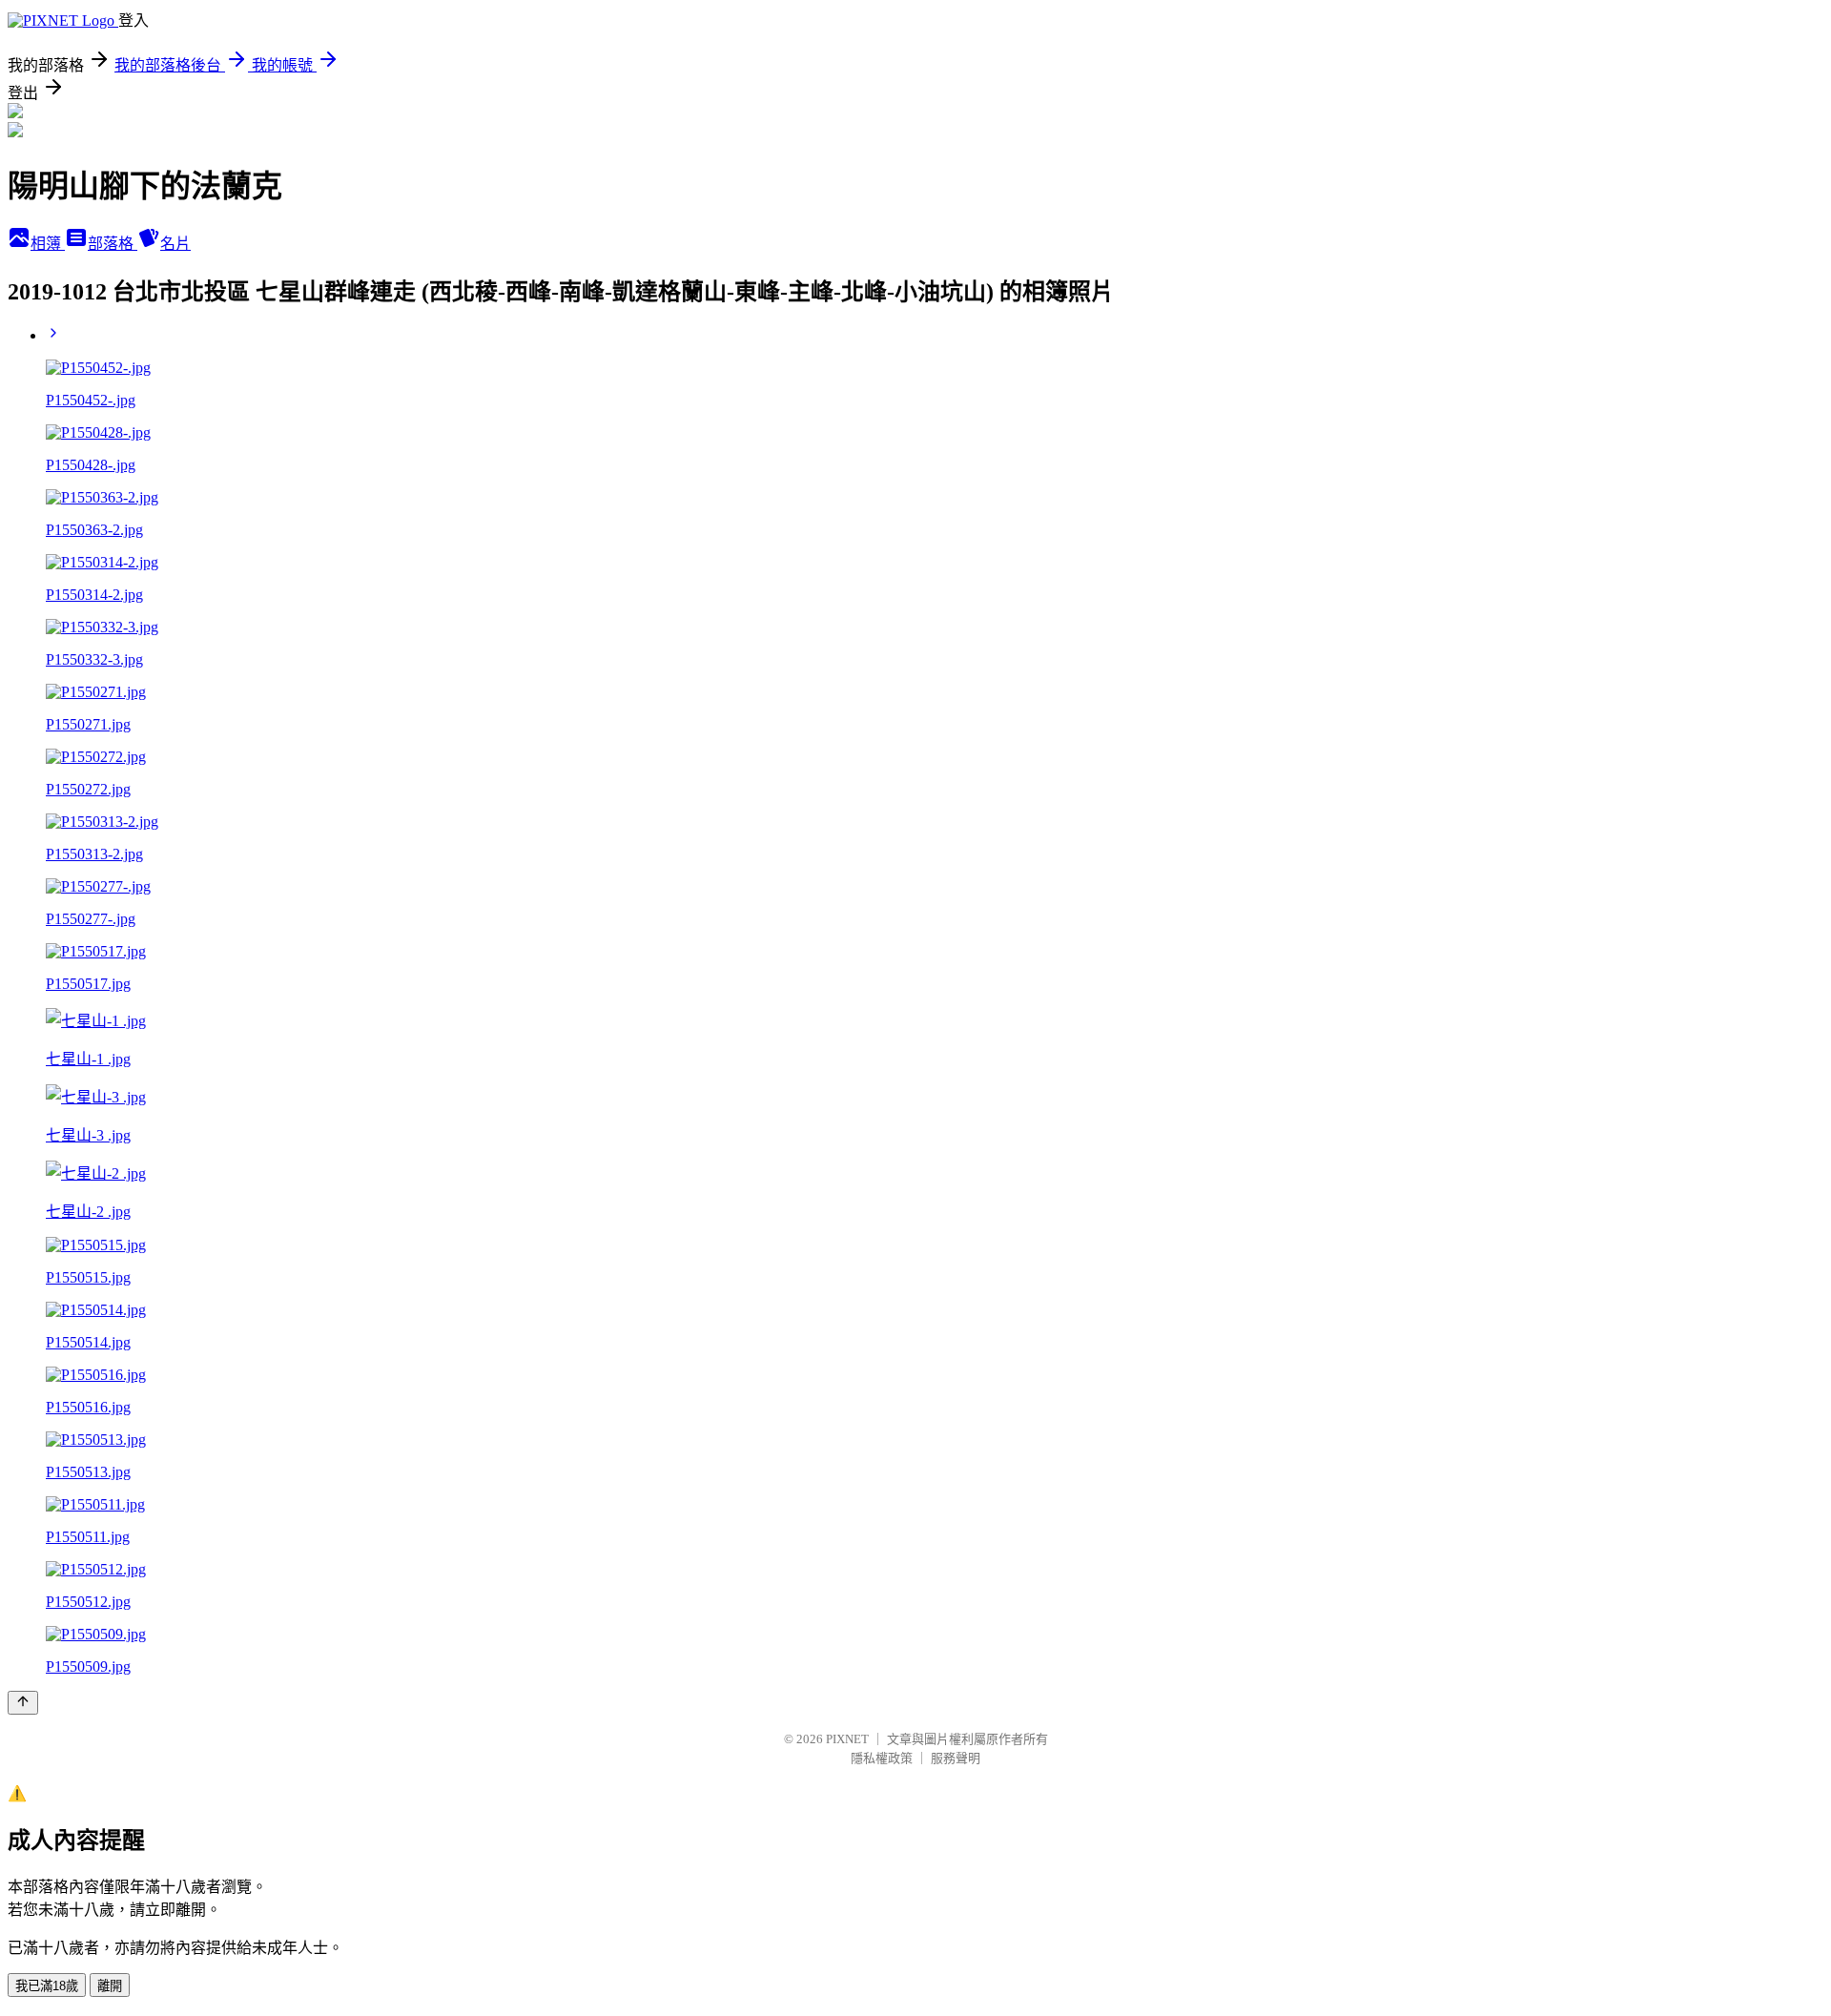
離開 (110, 1986)
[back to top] (23, 1703)
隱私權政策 (882, 1758)
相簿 (48, 244)
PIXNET (847, 1739)
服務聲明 (956, 1758)
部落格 (113, 244)
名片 (175, 244)
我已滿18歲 (47, 1986)
